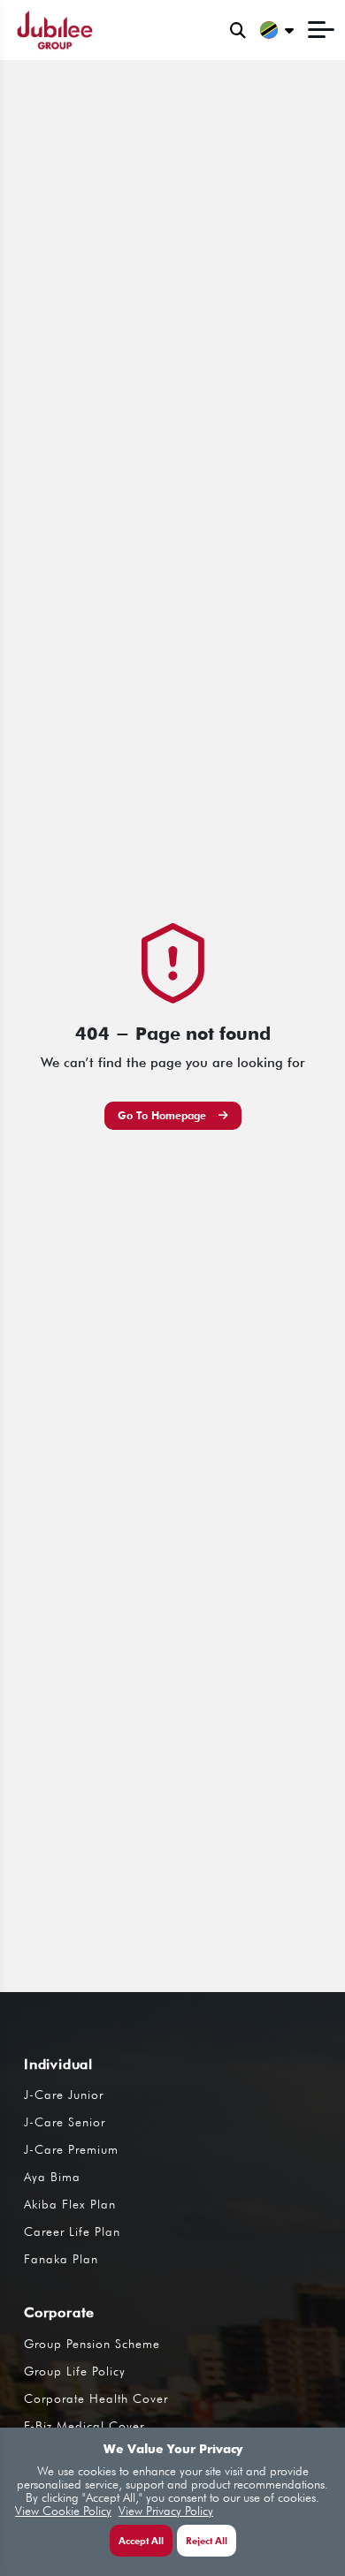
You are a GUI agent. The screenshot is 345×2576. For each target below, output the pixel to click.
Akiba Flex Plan (70, 2204)
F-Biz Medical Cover (84, 2426)
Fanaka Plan (61, 2259)
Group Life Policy (75, 2371)
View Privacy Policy (166, 2511)
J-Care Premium (71, 2149)
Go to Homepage (164, 1115)
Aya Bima (52, 2177)
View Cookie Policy (63, 2511)
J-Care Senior (65, 2122)
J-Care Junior (64, 2095)
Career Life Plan (72, 2231)
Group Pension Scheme (92, 2344)
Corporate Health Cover (96, 2398)
